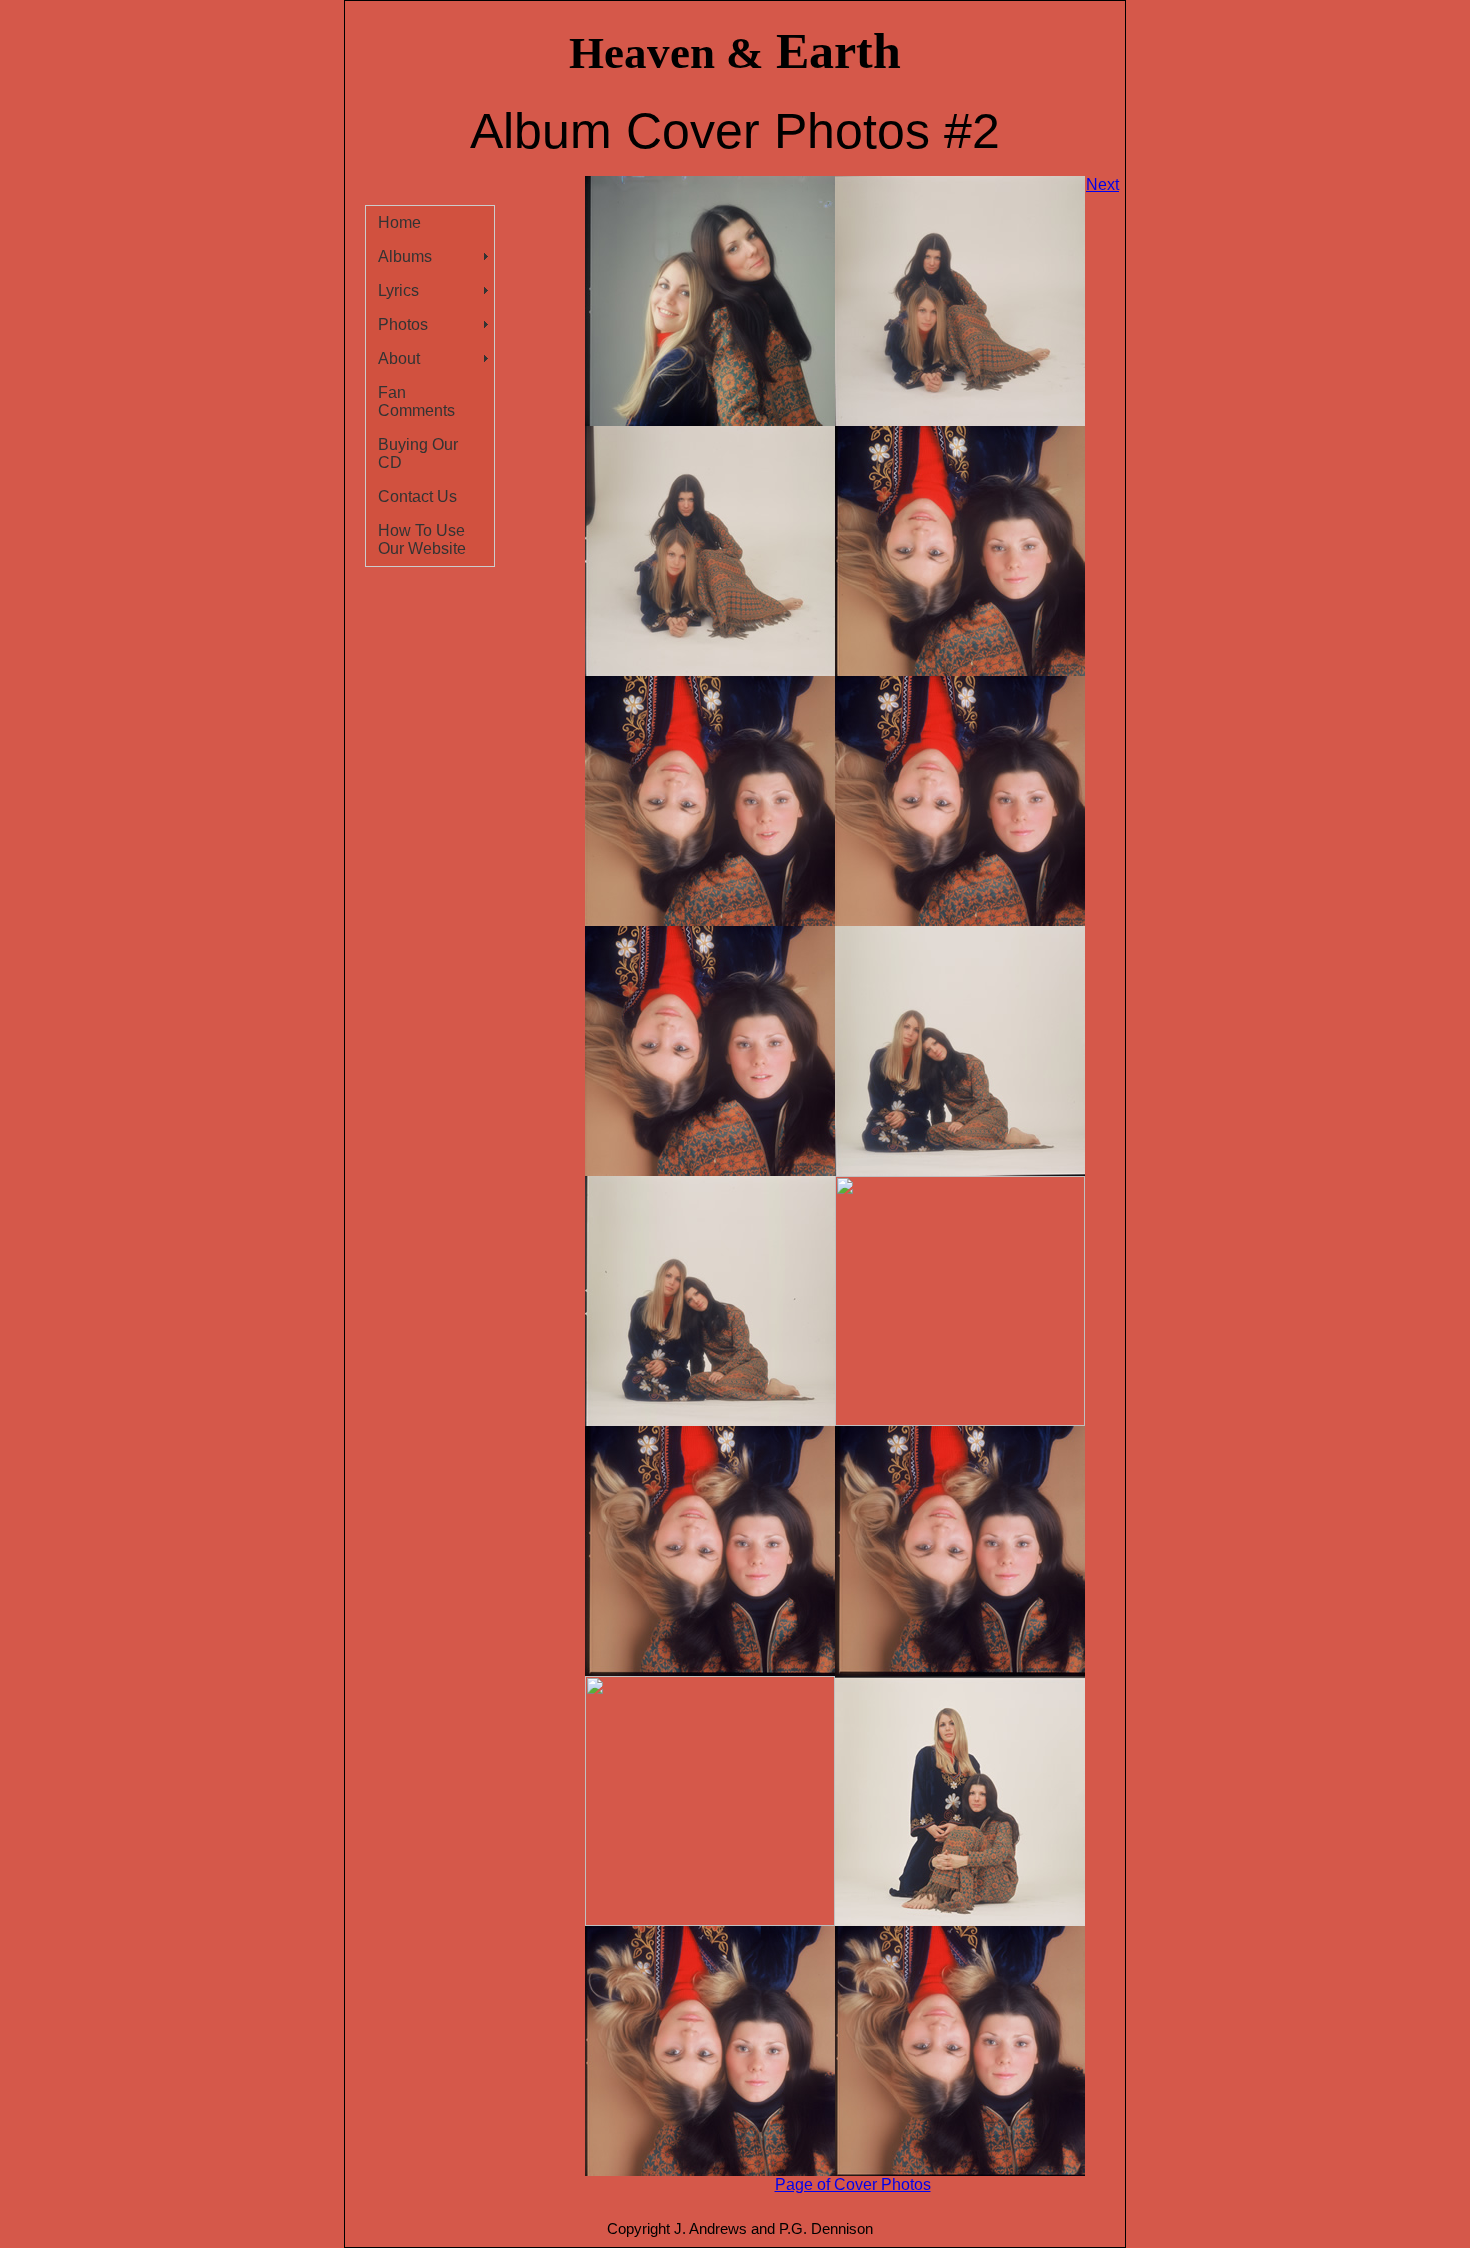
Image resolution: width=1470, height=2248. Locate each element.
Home (399, 222)
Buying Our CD (418, 453)
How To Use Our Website (422, 539)
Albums (405, 256)
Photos (403, 324)
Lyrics (398, 290)
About (399, 358)
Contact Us (417, 496)
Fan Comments (416, 401)
